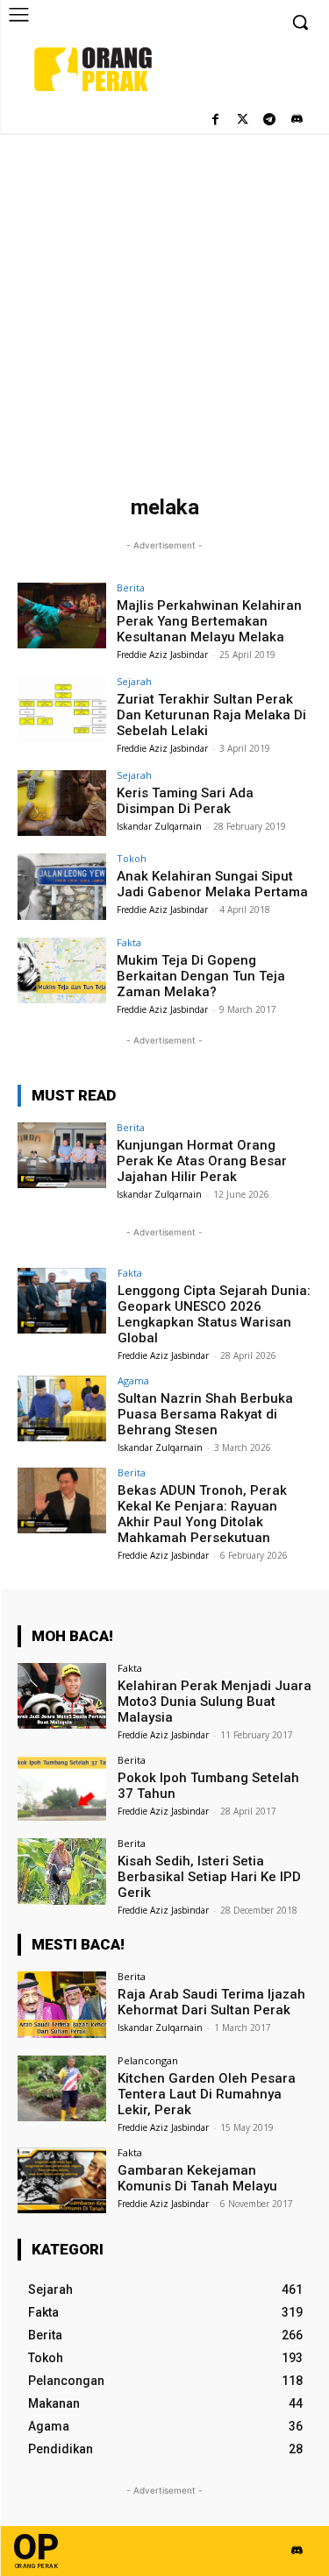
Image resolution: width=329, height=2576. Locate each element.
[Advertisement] (164, 306)
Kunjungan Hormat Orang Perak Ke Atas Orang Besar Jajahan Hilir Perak (202, 1161)
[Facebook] (215, 120)
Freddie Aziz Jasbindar (162, 655)
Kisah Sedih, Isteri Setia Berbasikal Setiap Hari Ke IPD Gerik (209, 1877)
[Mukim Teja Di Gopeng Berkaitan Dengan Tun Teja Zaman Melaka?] (62, 970)
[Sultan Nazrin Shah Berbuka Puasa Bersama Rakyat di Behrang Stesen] (62, 1408)
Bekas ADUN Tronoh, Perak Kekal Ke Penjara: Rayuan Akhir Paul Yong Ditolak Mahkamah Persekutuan (202, 1514)
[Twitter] (243, 120)
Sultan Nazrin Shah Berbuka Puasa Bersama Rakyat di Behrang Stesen (205, 1414)
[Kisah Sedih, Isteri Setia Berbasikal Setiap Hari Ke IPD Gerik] (62, 1871)
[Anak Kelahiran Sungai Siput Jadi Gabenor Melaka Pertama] (62, 886)
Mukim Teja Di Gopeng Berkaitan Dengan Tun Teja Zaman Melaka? (201, 976)
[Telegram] (269, 120)
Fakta (129, 942)
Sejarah (134, 681)
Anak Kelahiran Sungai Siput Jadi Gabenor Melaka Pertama (212, 884)
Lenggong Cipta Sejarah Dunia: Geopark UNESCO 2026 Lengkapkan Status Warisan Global (214, 1314)
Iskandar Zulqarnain (159, 826)
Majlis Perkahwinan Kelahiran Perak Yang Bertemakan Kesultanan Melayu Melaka (209, 621)
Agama (133, 1380)
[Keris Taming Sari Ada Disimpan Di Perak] (62, 803)
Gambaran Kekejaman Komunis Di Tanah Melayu (197, 2178)
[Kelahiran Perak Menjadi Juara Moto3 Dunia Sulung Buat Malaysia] (62, 1696)
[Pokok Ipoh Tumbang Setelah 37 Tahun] (62, 1788)
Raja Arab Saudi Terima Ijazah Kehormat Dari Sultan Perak (211, 2002)
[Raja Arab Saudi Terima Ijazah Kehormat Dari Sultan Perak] (62, 2004)
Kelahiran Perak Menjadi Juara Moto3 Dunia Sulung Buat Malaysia (215, 1702)
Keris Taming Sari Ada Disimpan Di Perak (185, 801)
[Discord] (296, 120)
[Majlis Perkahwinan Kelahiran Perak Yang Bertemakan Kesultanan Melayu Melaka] (62, 616)
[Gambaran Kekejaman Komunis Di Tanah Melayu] (62, 2180)
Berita (131, 587)
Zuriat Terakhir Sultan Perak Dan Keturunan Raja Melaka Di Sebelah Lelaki (211, 715)
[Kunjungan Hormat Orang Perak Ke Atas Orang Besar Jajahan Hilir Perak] (62, 1155)
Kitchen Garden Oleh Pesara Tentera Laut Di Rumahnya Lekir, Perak (207, 2094)
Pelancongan (148, 2060)
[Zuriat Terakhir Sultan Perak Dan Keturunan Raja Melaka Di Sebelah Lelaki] (62, 709)
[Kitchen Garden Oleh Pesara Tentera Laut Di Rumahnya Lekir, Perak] (62, 2088)
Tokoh (132, 858)
